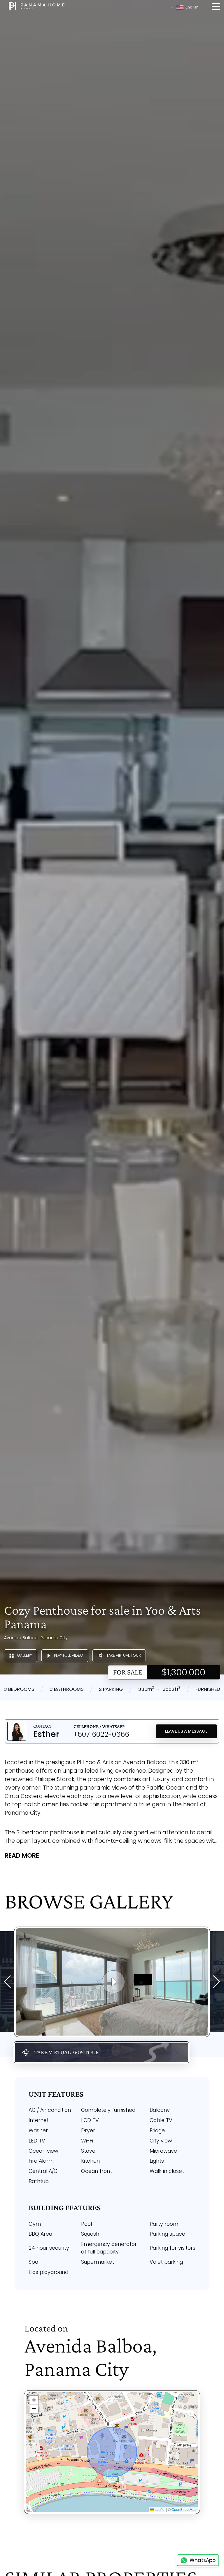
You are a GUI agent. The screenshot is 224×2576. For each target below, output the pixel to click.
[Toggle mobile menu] (216, 7)
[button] (34, 2400)
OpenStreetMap (184, 2509)
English (192, 7)
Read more (22, 1855)
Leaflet (160, 2509)
